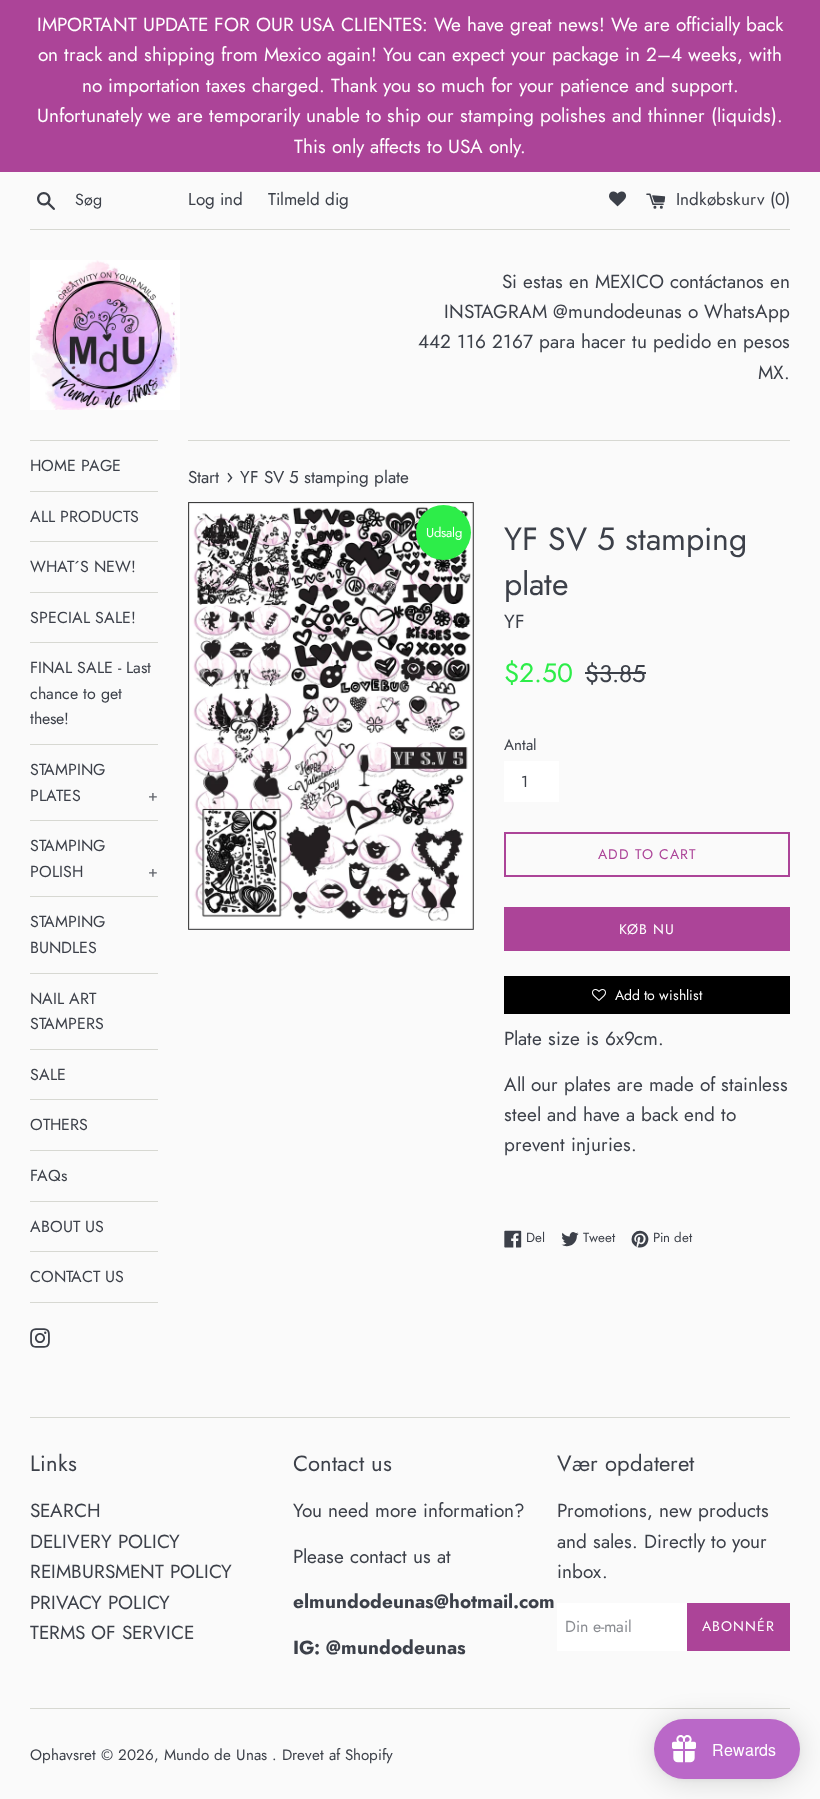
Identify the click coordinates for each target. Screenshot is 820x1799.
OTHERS (59, 1124)
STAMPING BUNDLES (67, 934)
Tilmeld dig (308, 199)
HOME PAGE (75, 465)
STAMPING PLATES (94, 782)
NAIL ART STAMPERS (67, 1011)
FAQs (48, 1175)
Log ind (215, 199)
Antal (520, 745)
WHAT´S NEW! (83, 566)
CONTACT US (77, 1276)
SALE (48, 1074)
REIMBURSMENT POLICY (131, 1571)
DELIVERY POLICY (105, 1541)
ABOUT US (67, 1226)
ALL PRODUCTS (84, 516)
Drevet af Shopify (337, 1755)
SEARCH (65, 1510)
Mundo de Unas (218, 1755)
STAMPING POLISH (94, 858)
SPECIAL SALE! (83, 617)
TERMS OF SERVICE (112, 1632)
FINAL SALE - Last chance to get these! (90, 693)
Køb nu (647, 929)
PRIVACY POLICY (100, 1602)
